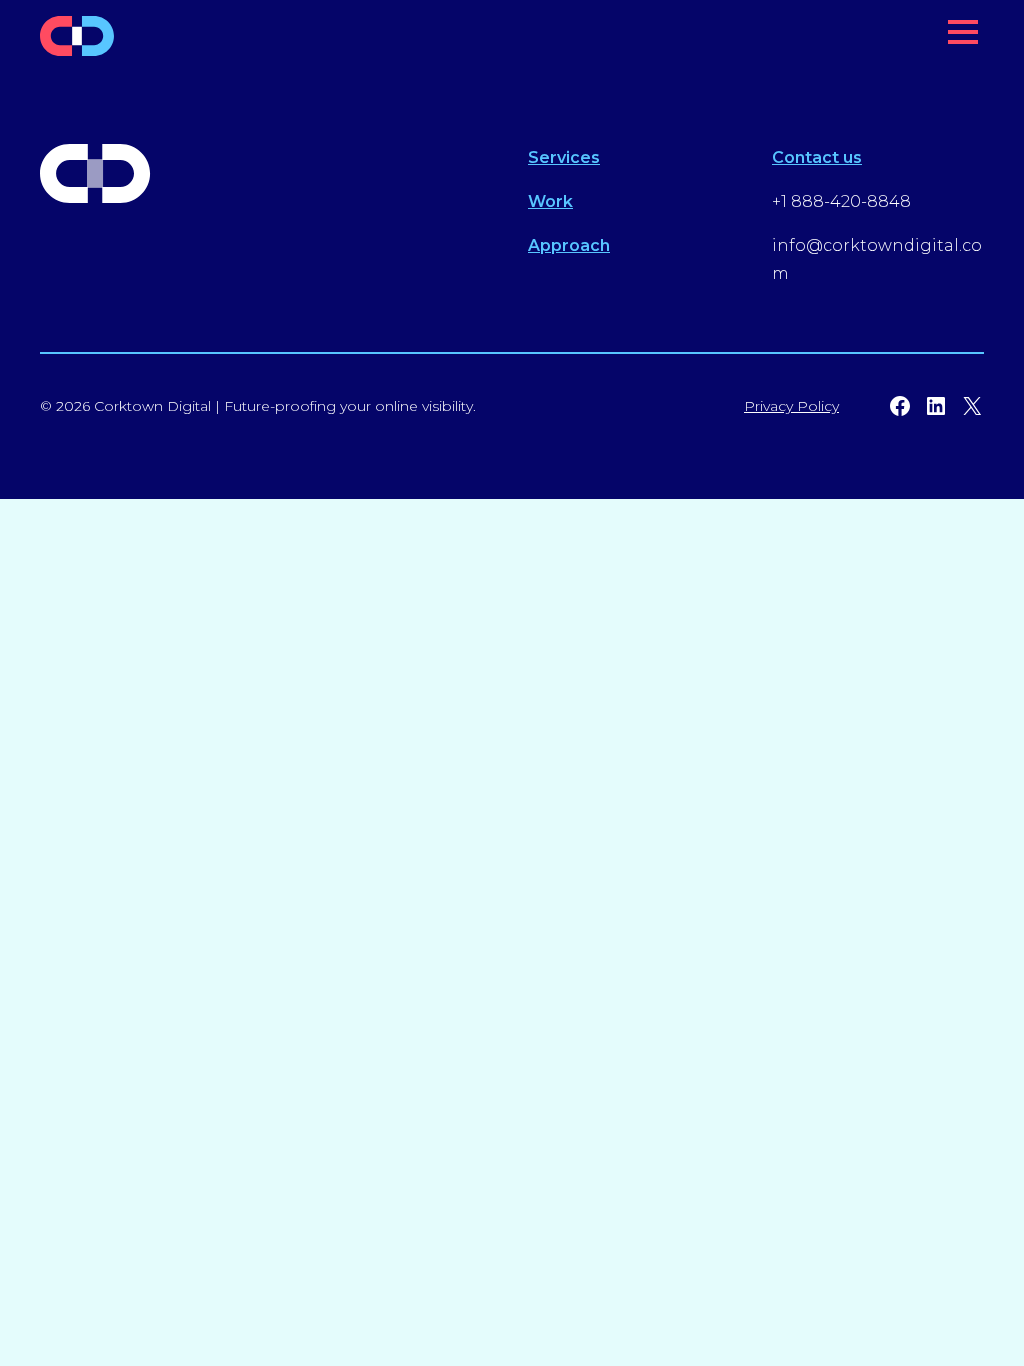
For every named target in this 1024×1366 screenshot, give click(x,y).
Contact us (817, 157)
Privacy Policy (791, 406)
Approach (569, 245)
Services (564, 157)
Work (550, 201)
